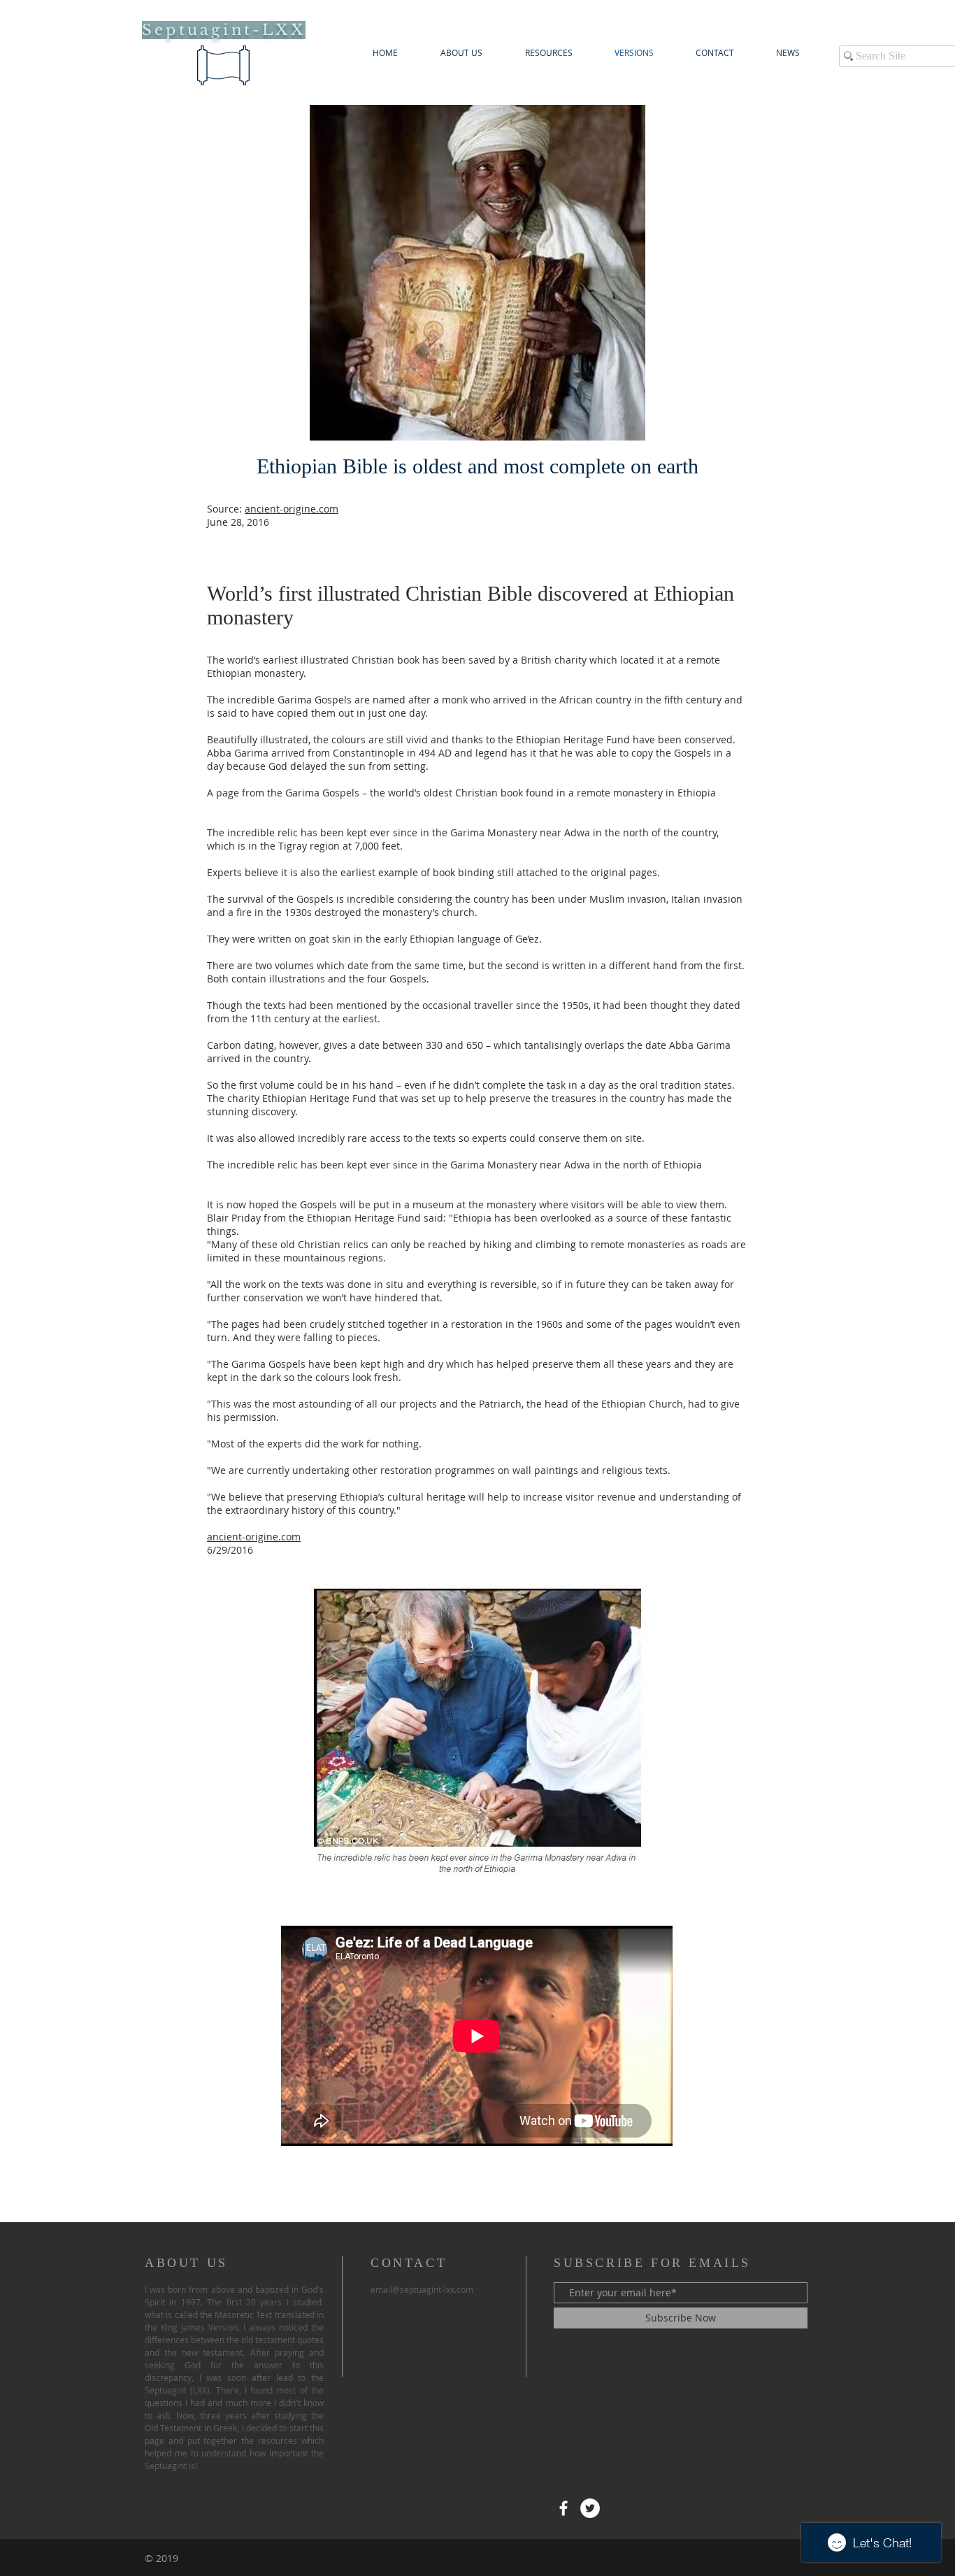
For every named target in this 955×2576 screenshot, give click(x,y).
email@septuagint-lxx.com (422, 2289)
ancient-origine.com (292, 509)
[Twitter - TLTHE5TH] (590, 2508)
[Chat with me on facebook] (563, 2508)
